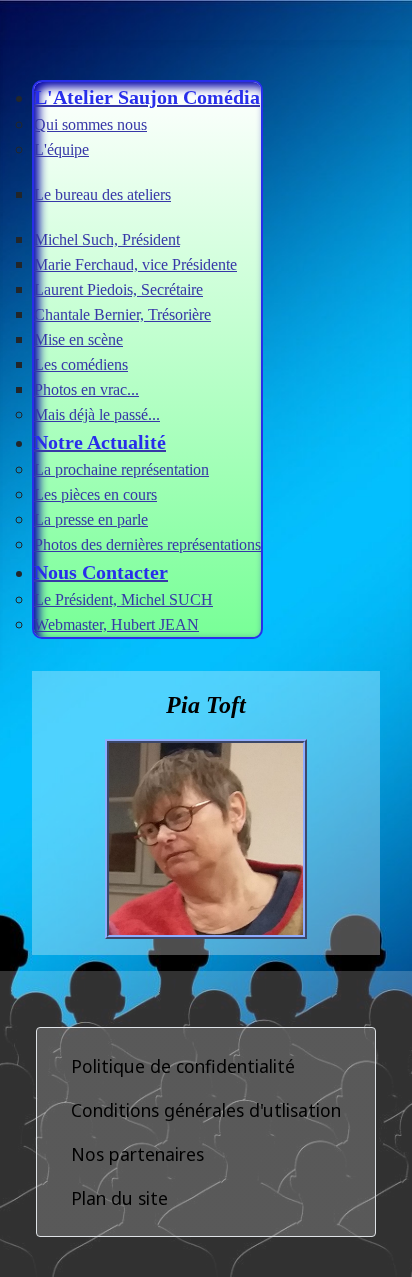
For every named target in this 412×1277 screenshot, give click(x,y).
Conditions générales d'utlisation (206, 1110)
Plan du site (119, 1198)
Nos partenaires (137, 1154)
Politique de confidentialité (183, 1066)
